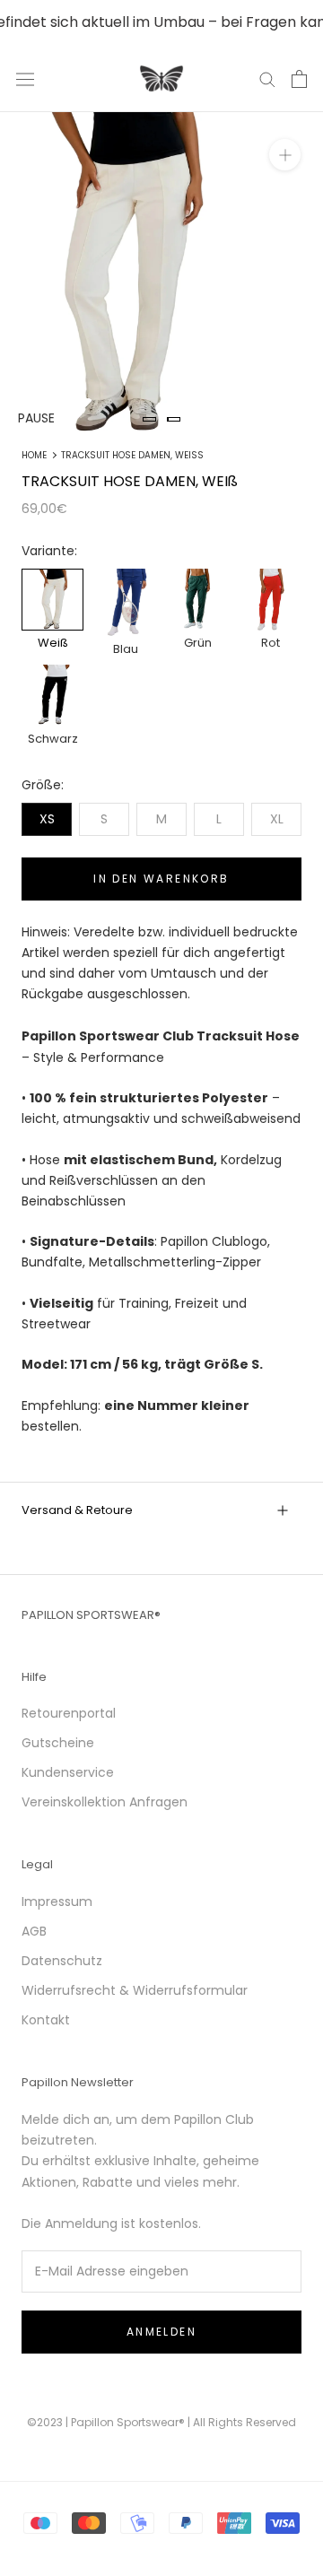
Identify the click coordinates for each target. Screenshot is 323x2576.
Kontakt (46, 2020)
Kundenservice (68, 1772)
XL (277, 819)
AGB (34, 1931)
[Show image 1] (149, 419)
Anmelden (161, 2332)
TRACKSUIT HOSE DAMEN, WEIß (132, 455)
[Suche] (267, 78)
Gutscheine (58, 1743)
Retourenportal (69, 1713)
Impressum (57, 1902)
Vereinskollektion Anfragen (105, 1802)
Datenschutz (62, 1961)
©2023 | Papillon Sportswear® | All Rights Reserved (161, 2422)
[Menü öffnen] (25, 79)
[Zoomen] (285, 155)
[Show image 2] (174, 419)
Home (34, 455)
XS (47, 819)
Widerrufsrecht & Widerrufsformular (135, 1990)
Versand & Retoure (77, 1510)
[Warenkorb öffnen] (299, 79)
